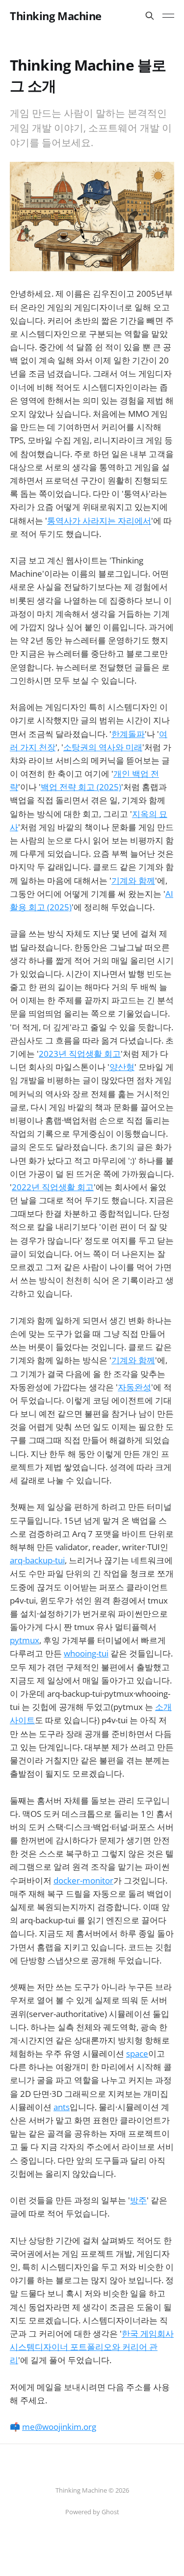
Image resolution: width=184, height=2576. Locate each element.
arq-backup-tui (37, 1560)
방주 (138, 2200)
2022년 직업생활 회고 (53, 1187)
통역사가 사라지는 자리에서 (99, 521)
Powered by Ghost (92, 2512)
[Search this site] (150, 16)
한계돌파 (128, 734)
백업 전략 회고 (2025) (81, 787)
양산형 (122, 1067)
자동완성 (134, 1387)
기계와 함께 (133, 880)
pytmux (25, 1640)
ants (62, 2107)
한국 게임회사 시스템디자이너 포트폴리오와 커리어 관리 (92, 2347)
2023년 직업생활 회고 (80, 1054)
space (137, 2053)
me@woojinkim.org (59, 2427)
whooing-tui (86, 1653)
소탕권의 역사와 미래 (103, 747)
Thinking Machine (56, 16)
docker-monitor (83, 1880)
